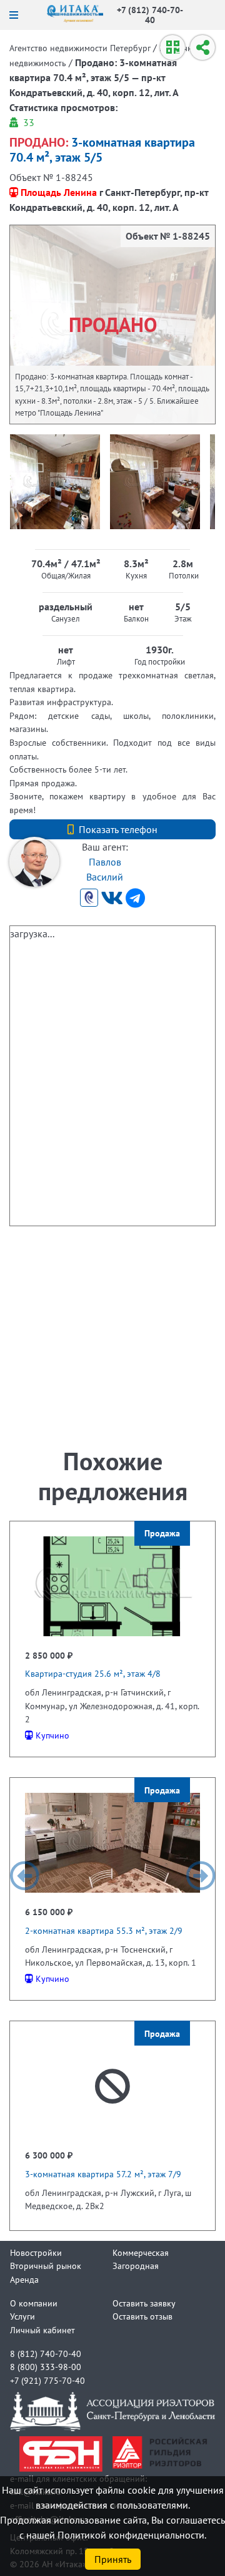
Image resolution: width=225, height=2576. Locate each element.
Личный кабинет (42, 2330)
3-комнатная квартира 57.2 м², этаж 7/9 (103, 2174)
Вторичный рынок (46, 2266)
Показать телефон (118, 829)
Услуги (22, 2316)
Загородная (136, 2266)
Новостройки (36, 2252)
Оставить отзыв (142, 2316)
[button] (24, 1876)
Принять (113, 2559)
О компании (34, 2303)
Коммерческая (141, 2252)
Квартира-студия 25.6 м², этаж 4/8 (93, 1673)
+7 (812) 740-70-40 (150, 15)
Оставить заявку (144, 2303)
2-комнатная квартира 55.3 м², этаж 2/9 (104, 1930)
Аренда (24, 2279)
